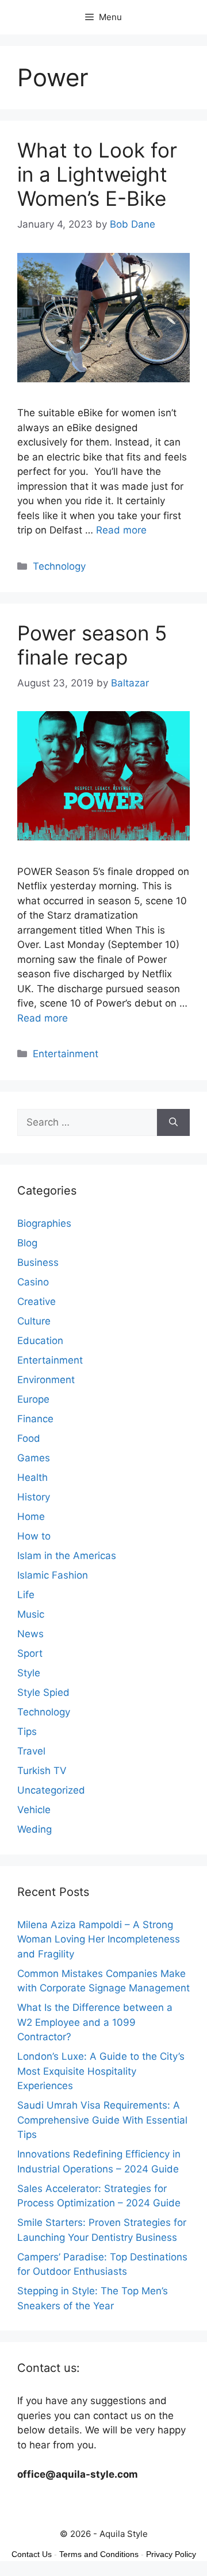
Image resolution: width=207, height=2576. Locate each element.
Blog (27, 1243)
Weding (34, 1829)
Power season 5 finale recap (92, 645)
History (34, 1497)
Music (31, 1614)
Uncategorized (51, 1790)
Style (29, 1673)
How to (34, 1536)
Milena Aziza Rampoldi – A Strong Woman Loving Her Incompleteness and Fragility (99, 1939)
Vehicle (34, 1810)
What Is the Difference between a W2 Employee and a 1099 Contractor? (95, 2022)
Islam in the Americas (67, 1556)
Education (40, 1341)
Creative (37, 1302)
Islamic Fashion (53, 1575)
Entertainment (66, 1054)
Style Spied (43, 1692)
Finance (35, 1419)
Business (38, 1262)
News (30, 1634)
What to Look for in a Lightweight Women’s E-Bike (97, 174)
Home (31, 1517)
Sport (30, 1653)
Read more (121, 530)
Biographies (44, 1223)
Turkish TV (42, 1771)
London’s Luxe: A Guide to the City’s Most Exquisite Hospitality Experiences (101, 2071)
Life (26, 1595)
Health (32, 1477)
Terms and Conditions (99, 2554)
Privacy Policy (171, 2554)
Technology (59, 566)
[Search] (173, 1123)
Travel (31, 1751)
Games (34, 1458)
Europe (33, 1399)
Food (29, 1438)
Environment (46, 1380)
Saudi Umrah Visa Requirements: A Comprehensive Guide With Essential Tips (102, 2120)
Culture (34, 1321)
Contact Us (32, 2554)
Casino (33, 1282)
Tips (27, 1732)
